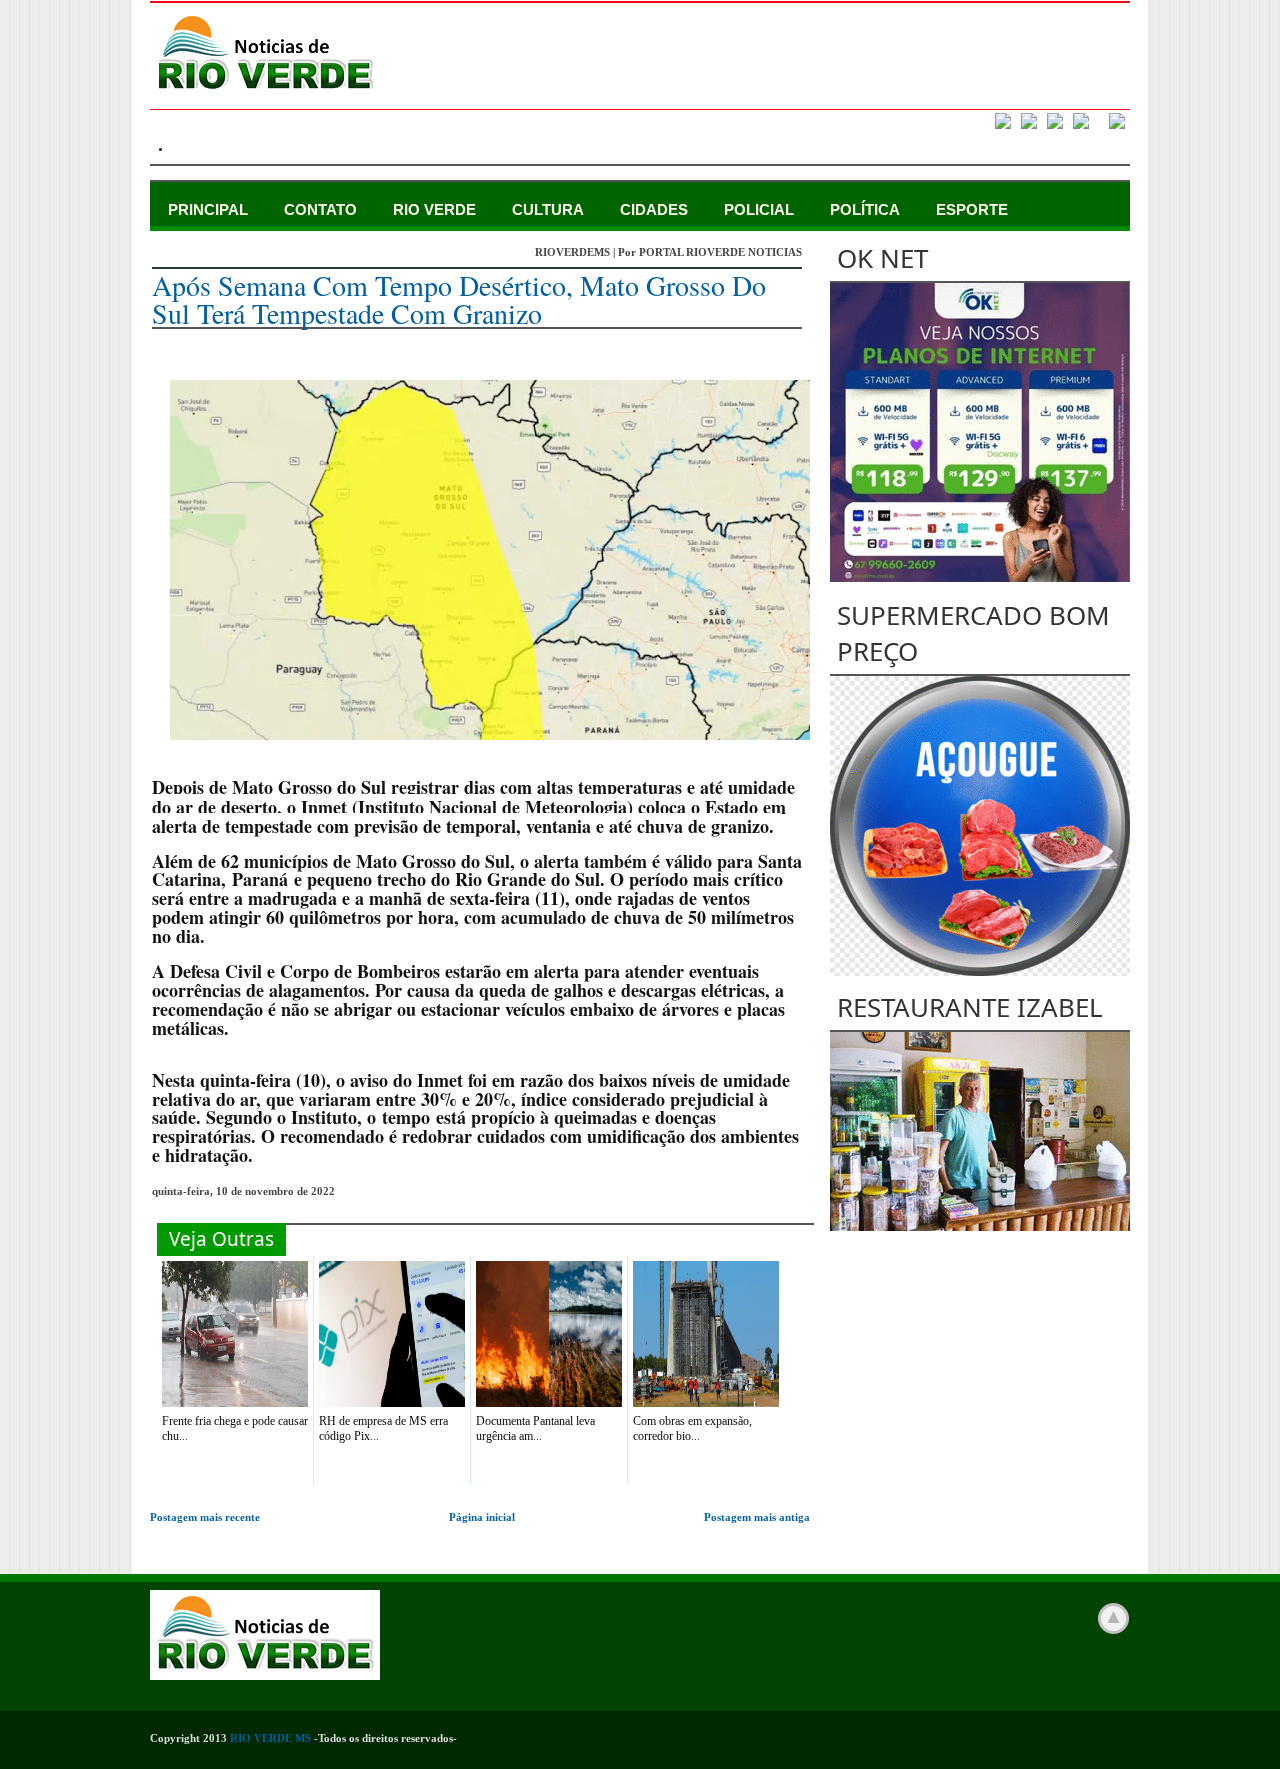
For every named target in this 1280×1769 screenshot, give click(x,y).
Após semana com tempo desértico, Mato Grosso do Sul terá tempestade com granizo (459, 299)
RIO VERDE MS (270, 1738)
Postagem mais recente (205, 1517)
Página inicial (482, 1517)
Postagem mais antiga (757, 1517)
